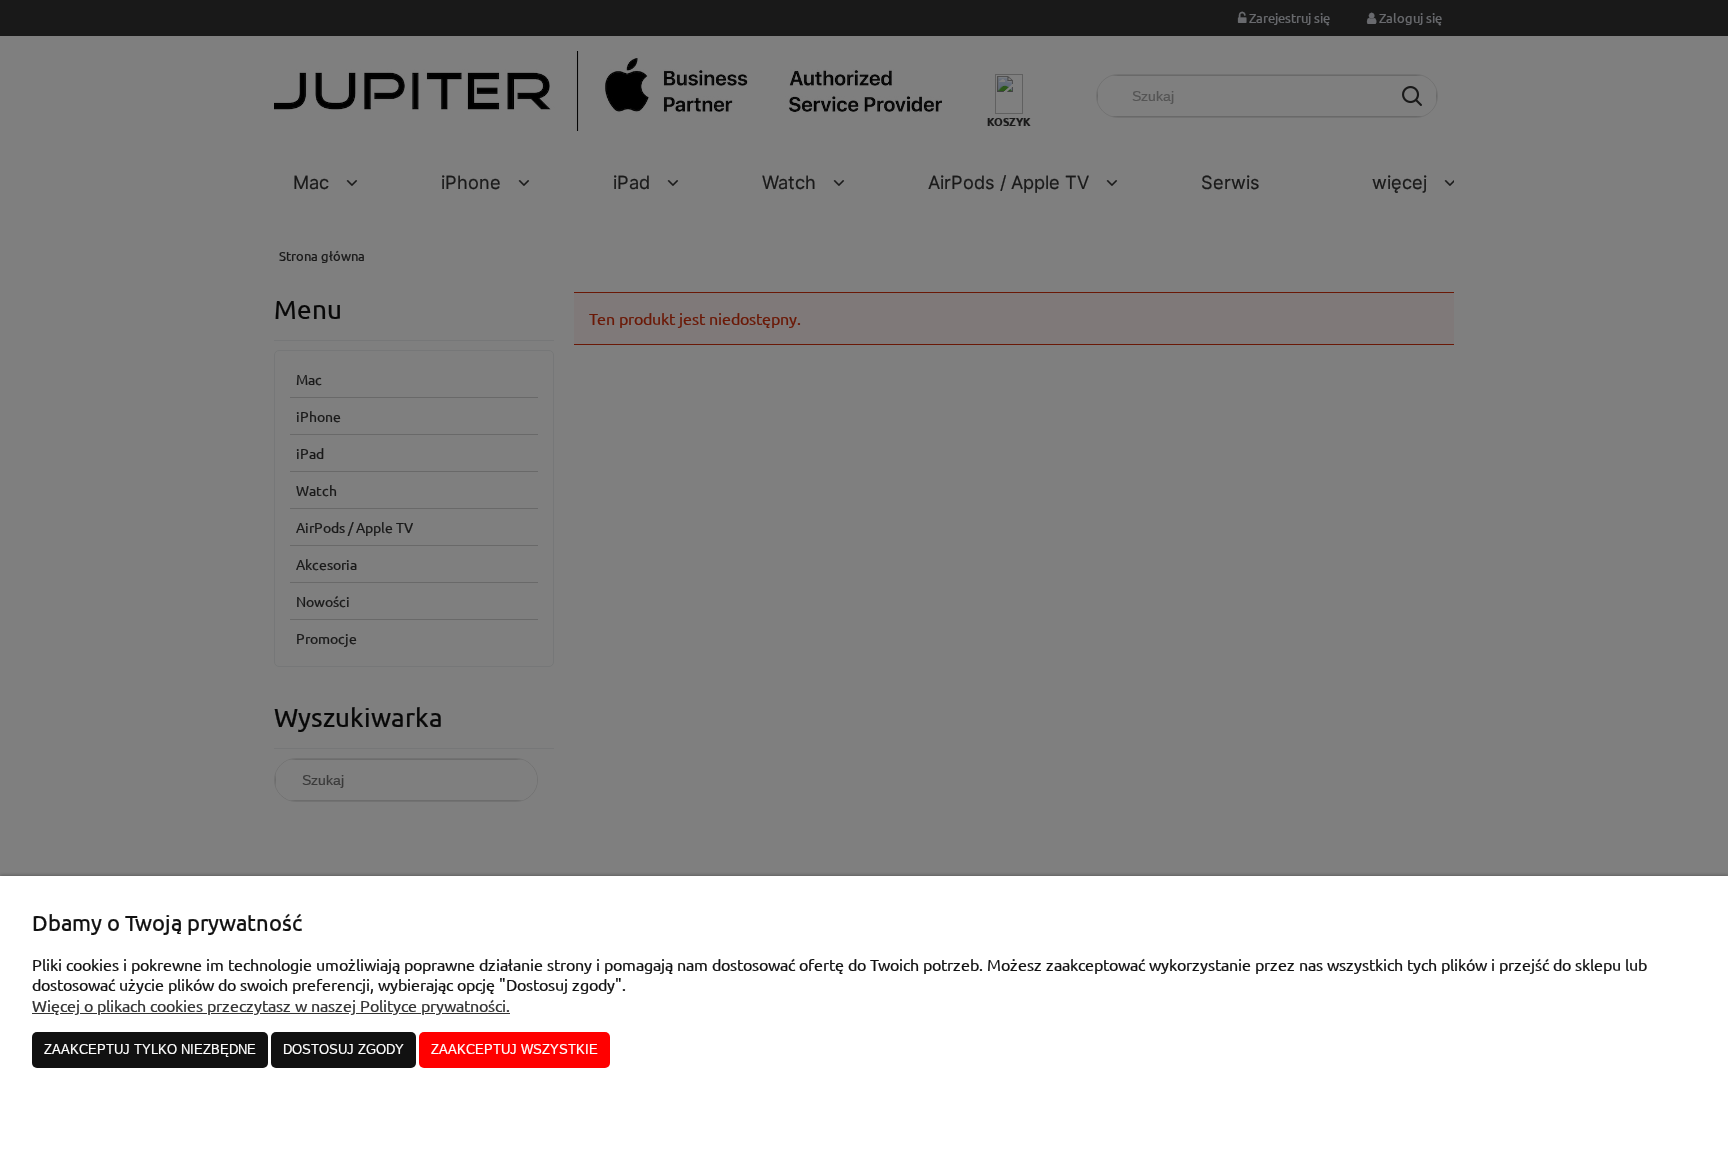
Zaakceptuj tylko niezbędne (150, 1049)
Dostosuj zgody (343, 1049)
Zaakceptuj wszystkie (514, 1049)
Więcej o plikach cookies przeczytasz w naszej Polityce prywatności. (271, 1005)
